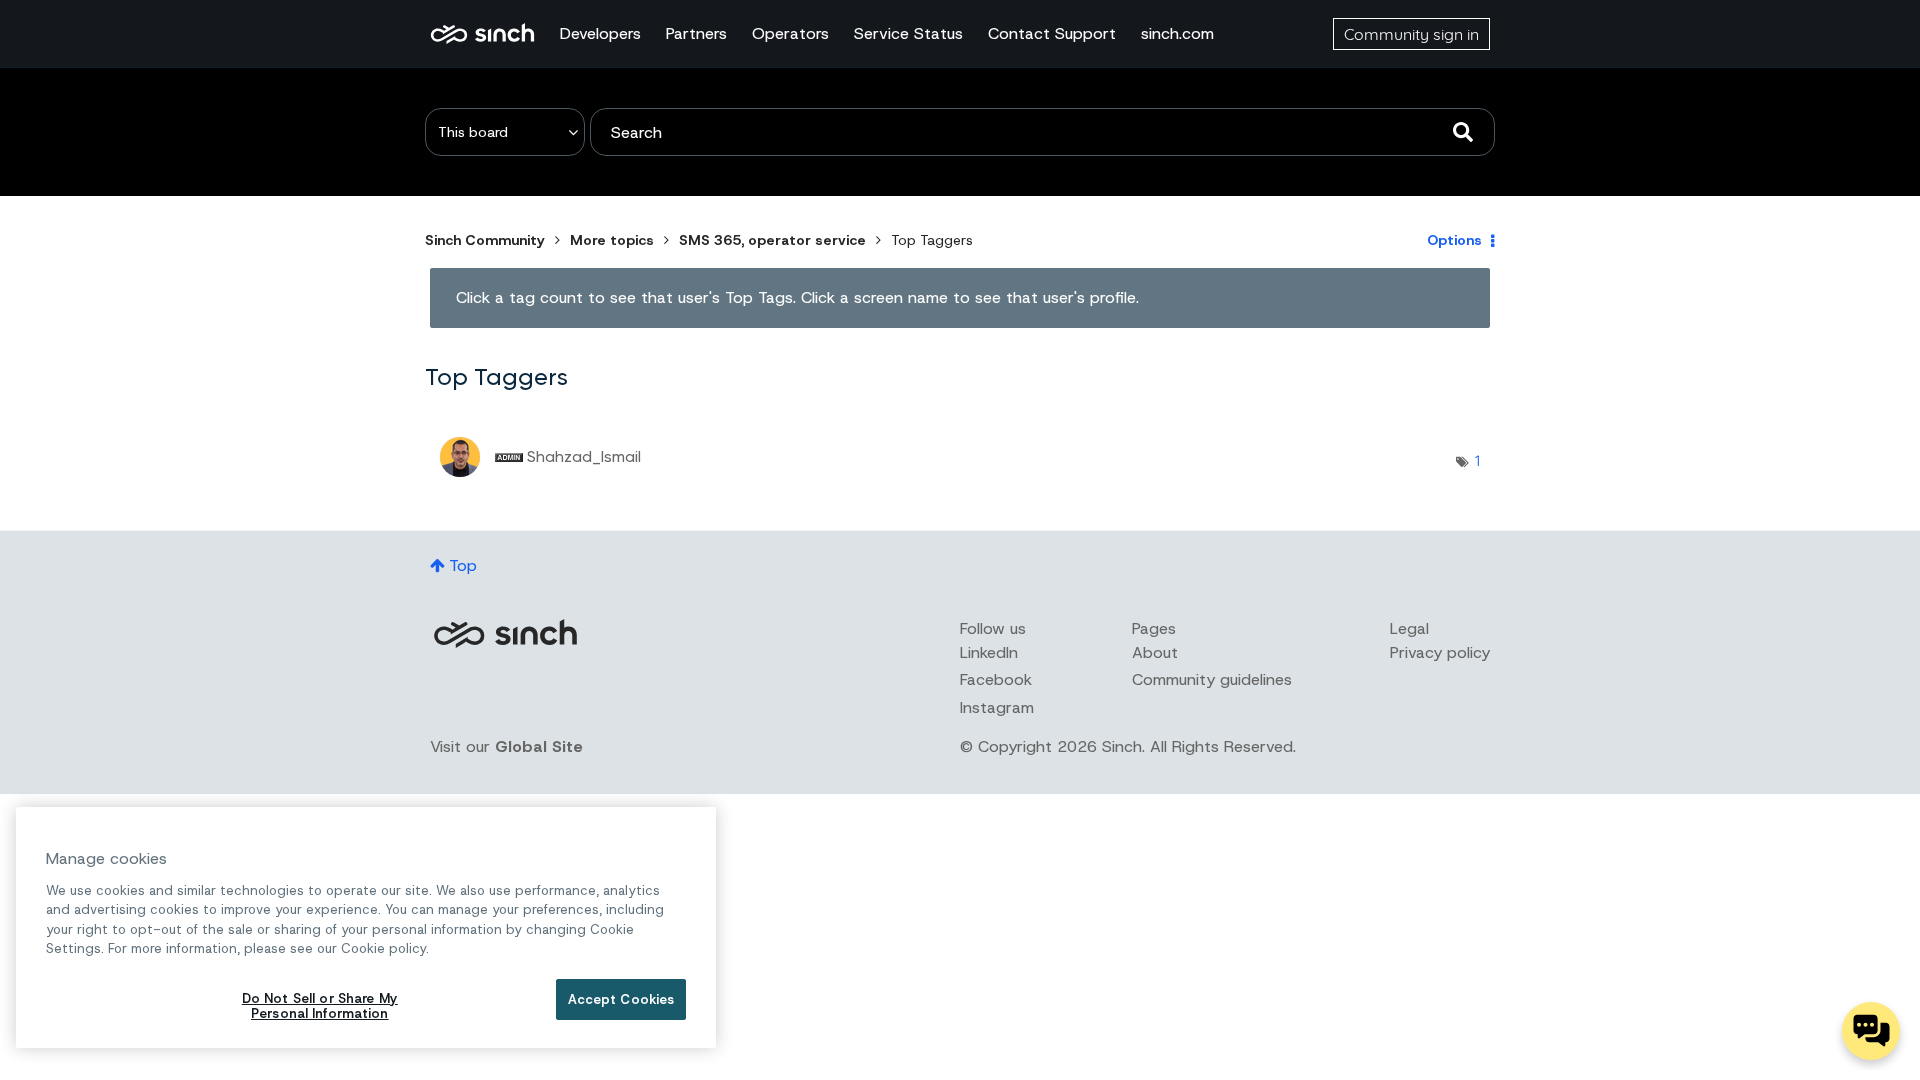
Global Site (539, 746)
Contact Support (1052, 33)
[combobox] (1042, 132)
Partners (696, 33)
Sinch (505, 633)
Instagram (997, 707)
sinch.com (1177, 33)
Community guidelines (1212, 679)
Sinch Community (482, 34)
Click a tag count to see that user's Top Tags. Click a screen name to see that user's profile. (797, 297)
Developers (600, 33)
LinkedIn (989, 652)
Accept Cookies (621, 999)
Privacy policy (1440, 652)
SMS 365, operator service (772, 240)
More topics (612, 240)
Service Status (908, 33)
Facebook (996, 679)
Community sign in (1411, 34)
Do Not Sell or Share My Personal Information (320, 1006)
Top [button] (463, 565)
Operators (790, 33)
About (1155, 652)
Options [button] (1454, 240)
